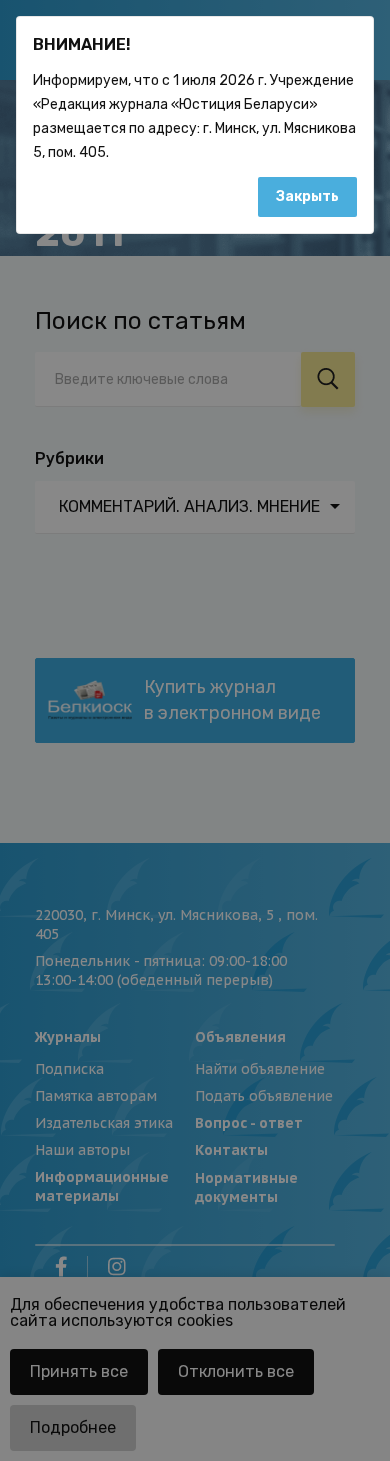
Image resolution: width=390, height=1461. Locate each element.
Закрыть (307, 196)
